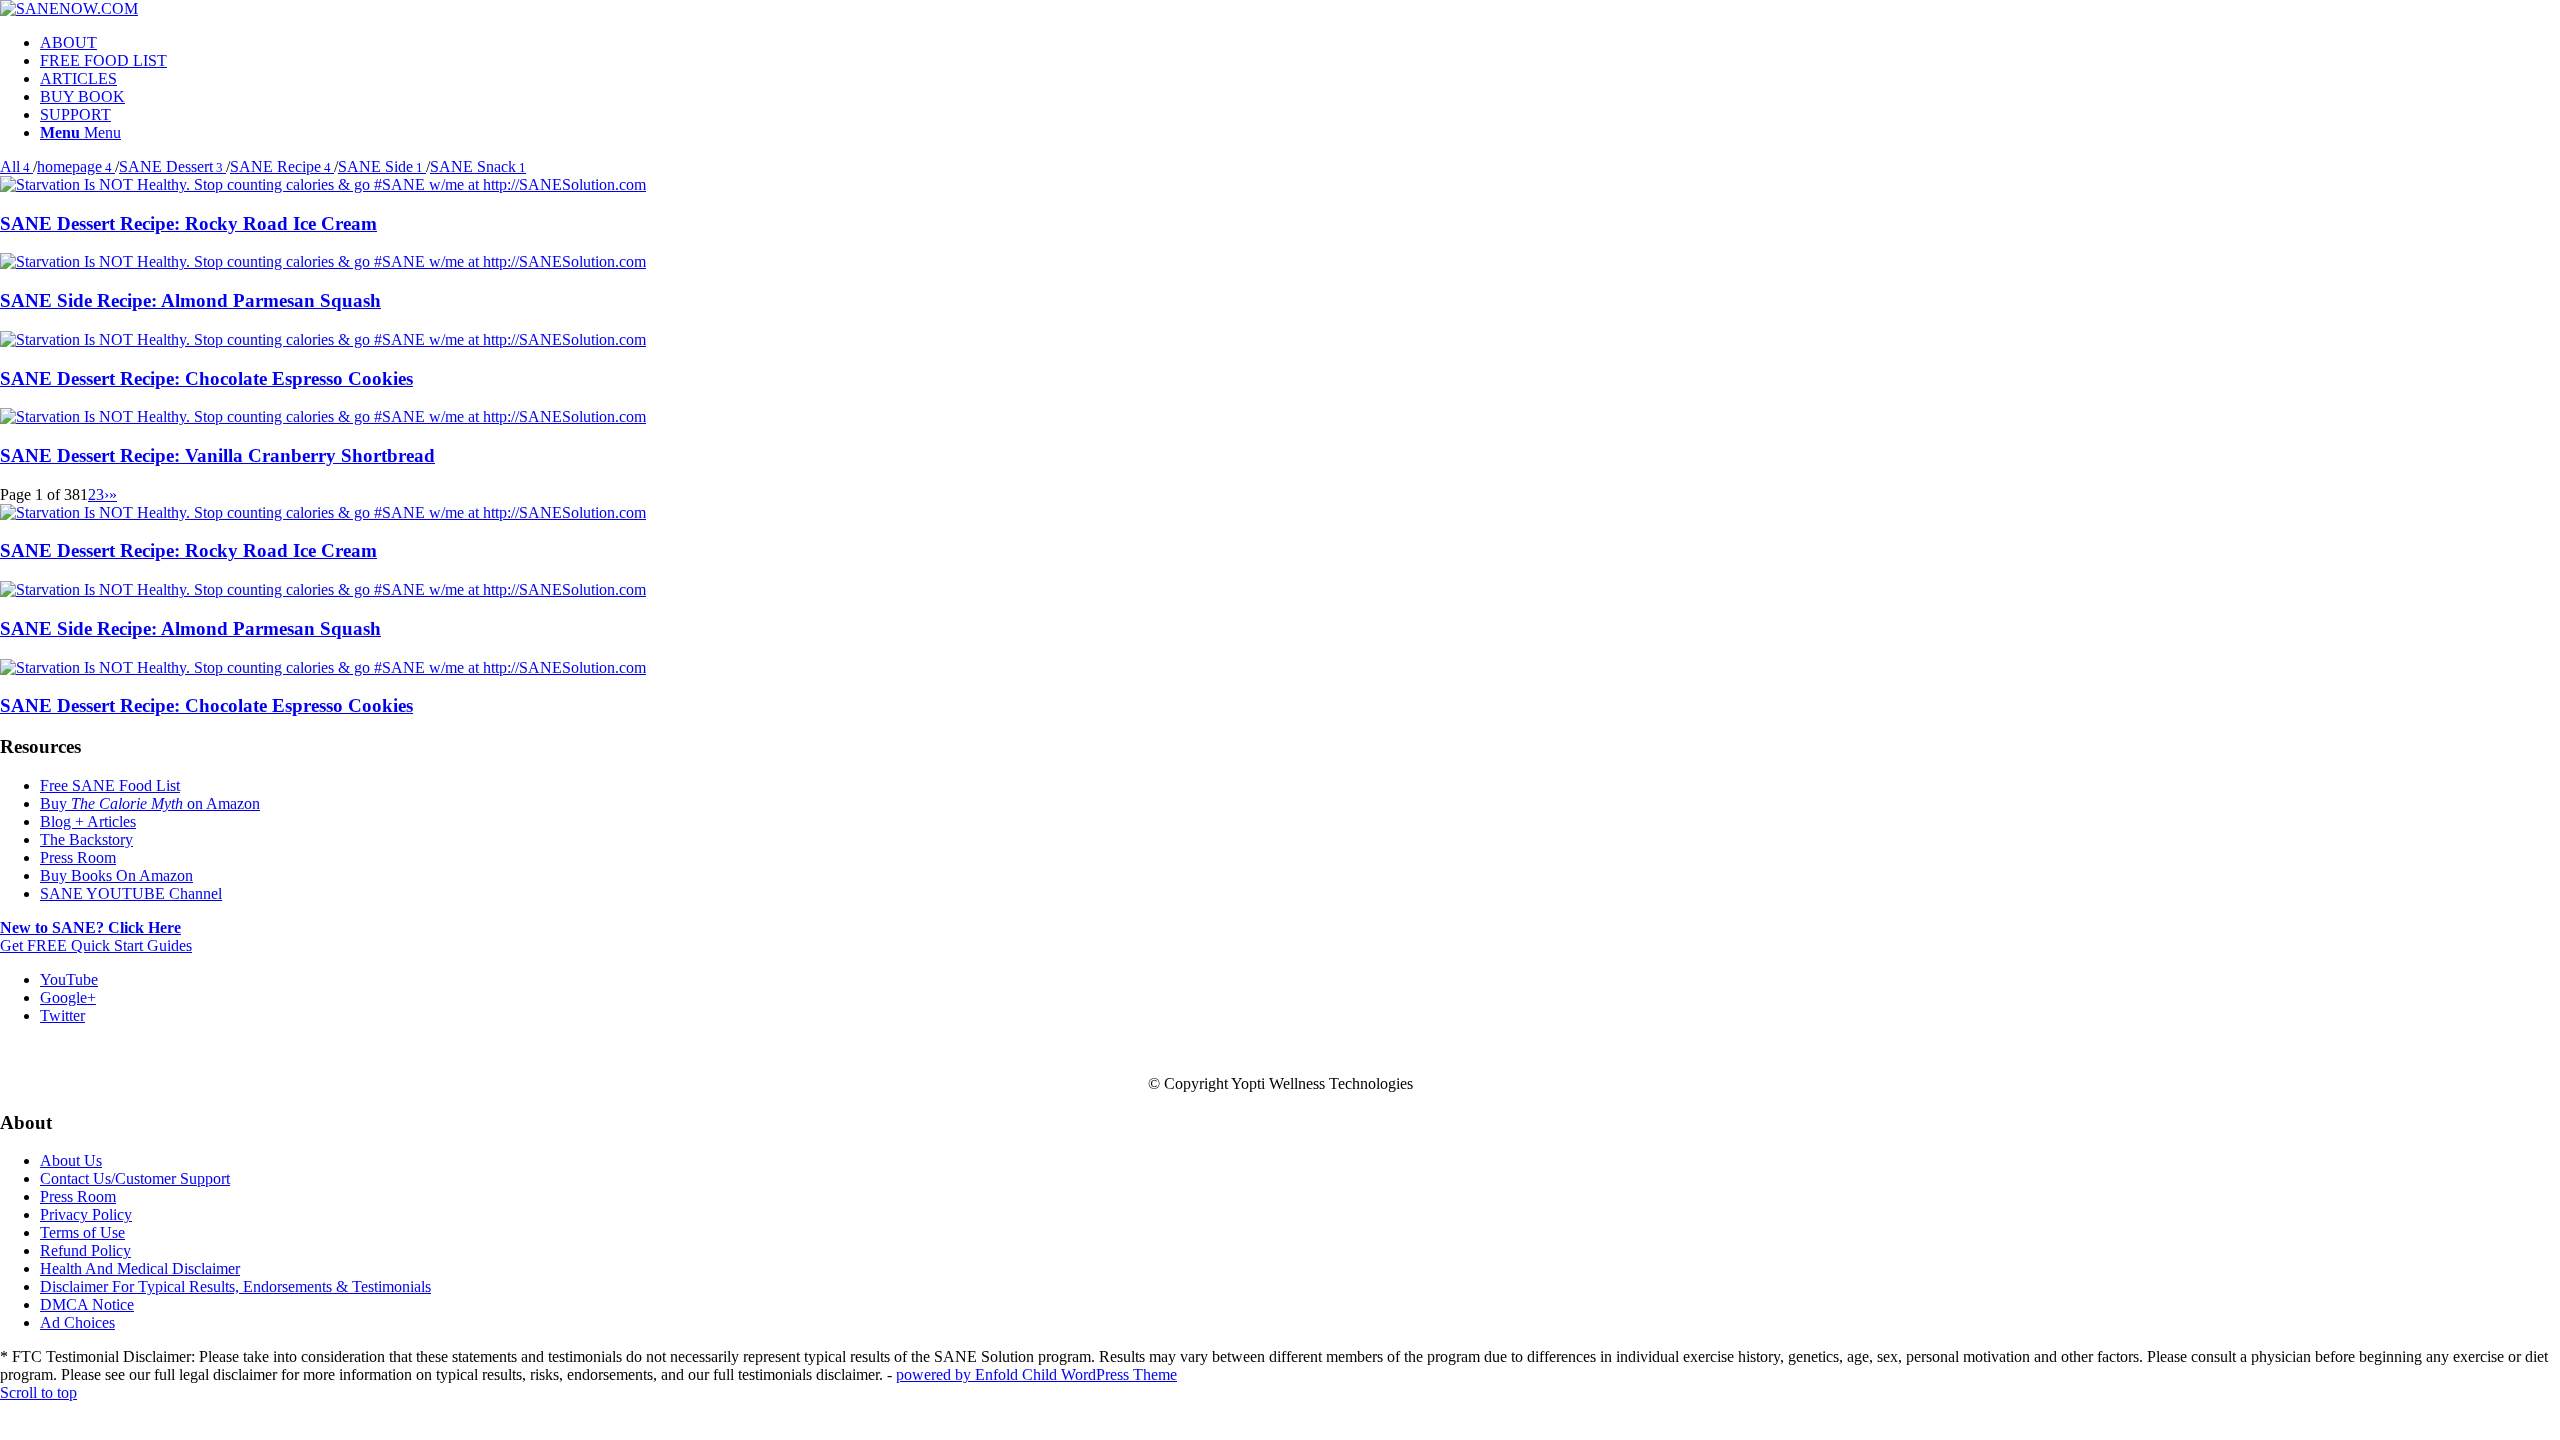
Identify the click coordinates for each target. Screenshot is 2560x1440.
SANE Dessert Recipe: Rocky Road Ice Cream (188, 223)
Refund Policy (85, 1250)
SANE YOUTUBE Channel (131, 893)
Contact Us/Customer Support (135, 1178)
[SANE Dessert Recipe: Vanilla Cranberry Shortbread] (323, 416)
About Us (71, 1160)
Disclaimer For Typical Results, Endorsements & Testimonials (235, 1286)
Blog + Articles (88, 821)
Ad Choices (77, 1322)
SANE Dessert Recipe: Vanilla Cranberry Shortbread (217, 455)
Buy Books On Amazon (116, 875)
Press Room (78, 857)
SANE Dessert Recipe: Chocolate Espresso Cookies (206, 378)
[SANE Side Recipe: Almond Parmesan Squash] (323, 261)
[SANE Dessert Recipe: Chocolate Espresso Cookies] (323, 339)
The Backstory (86, 839)
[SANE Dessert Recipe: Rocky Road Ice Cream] (323, 184)
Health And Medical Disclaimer (140, 1268)
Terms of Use (82, 1232)
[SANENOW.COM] (69, 8)
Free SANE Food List (110, 785)
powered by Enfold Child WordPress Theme (1036, 1374)
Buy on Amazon (150, 803)
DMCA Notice (87, 1304)
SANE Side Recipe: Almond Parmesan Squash (190, 300)
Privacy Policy (86, 1214)
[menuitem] (1300, 43)
